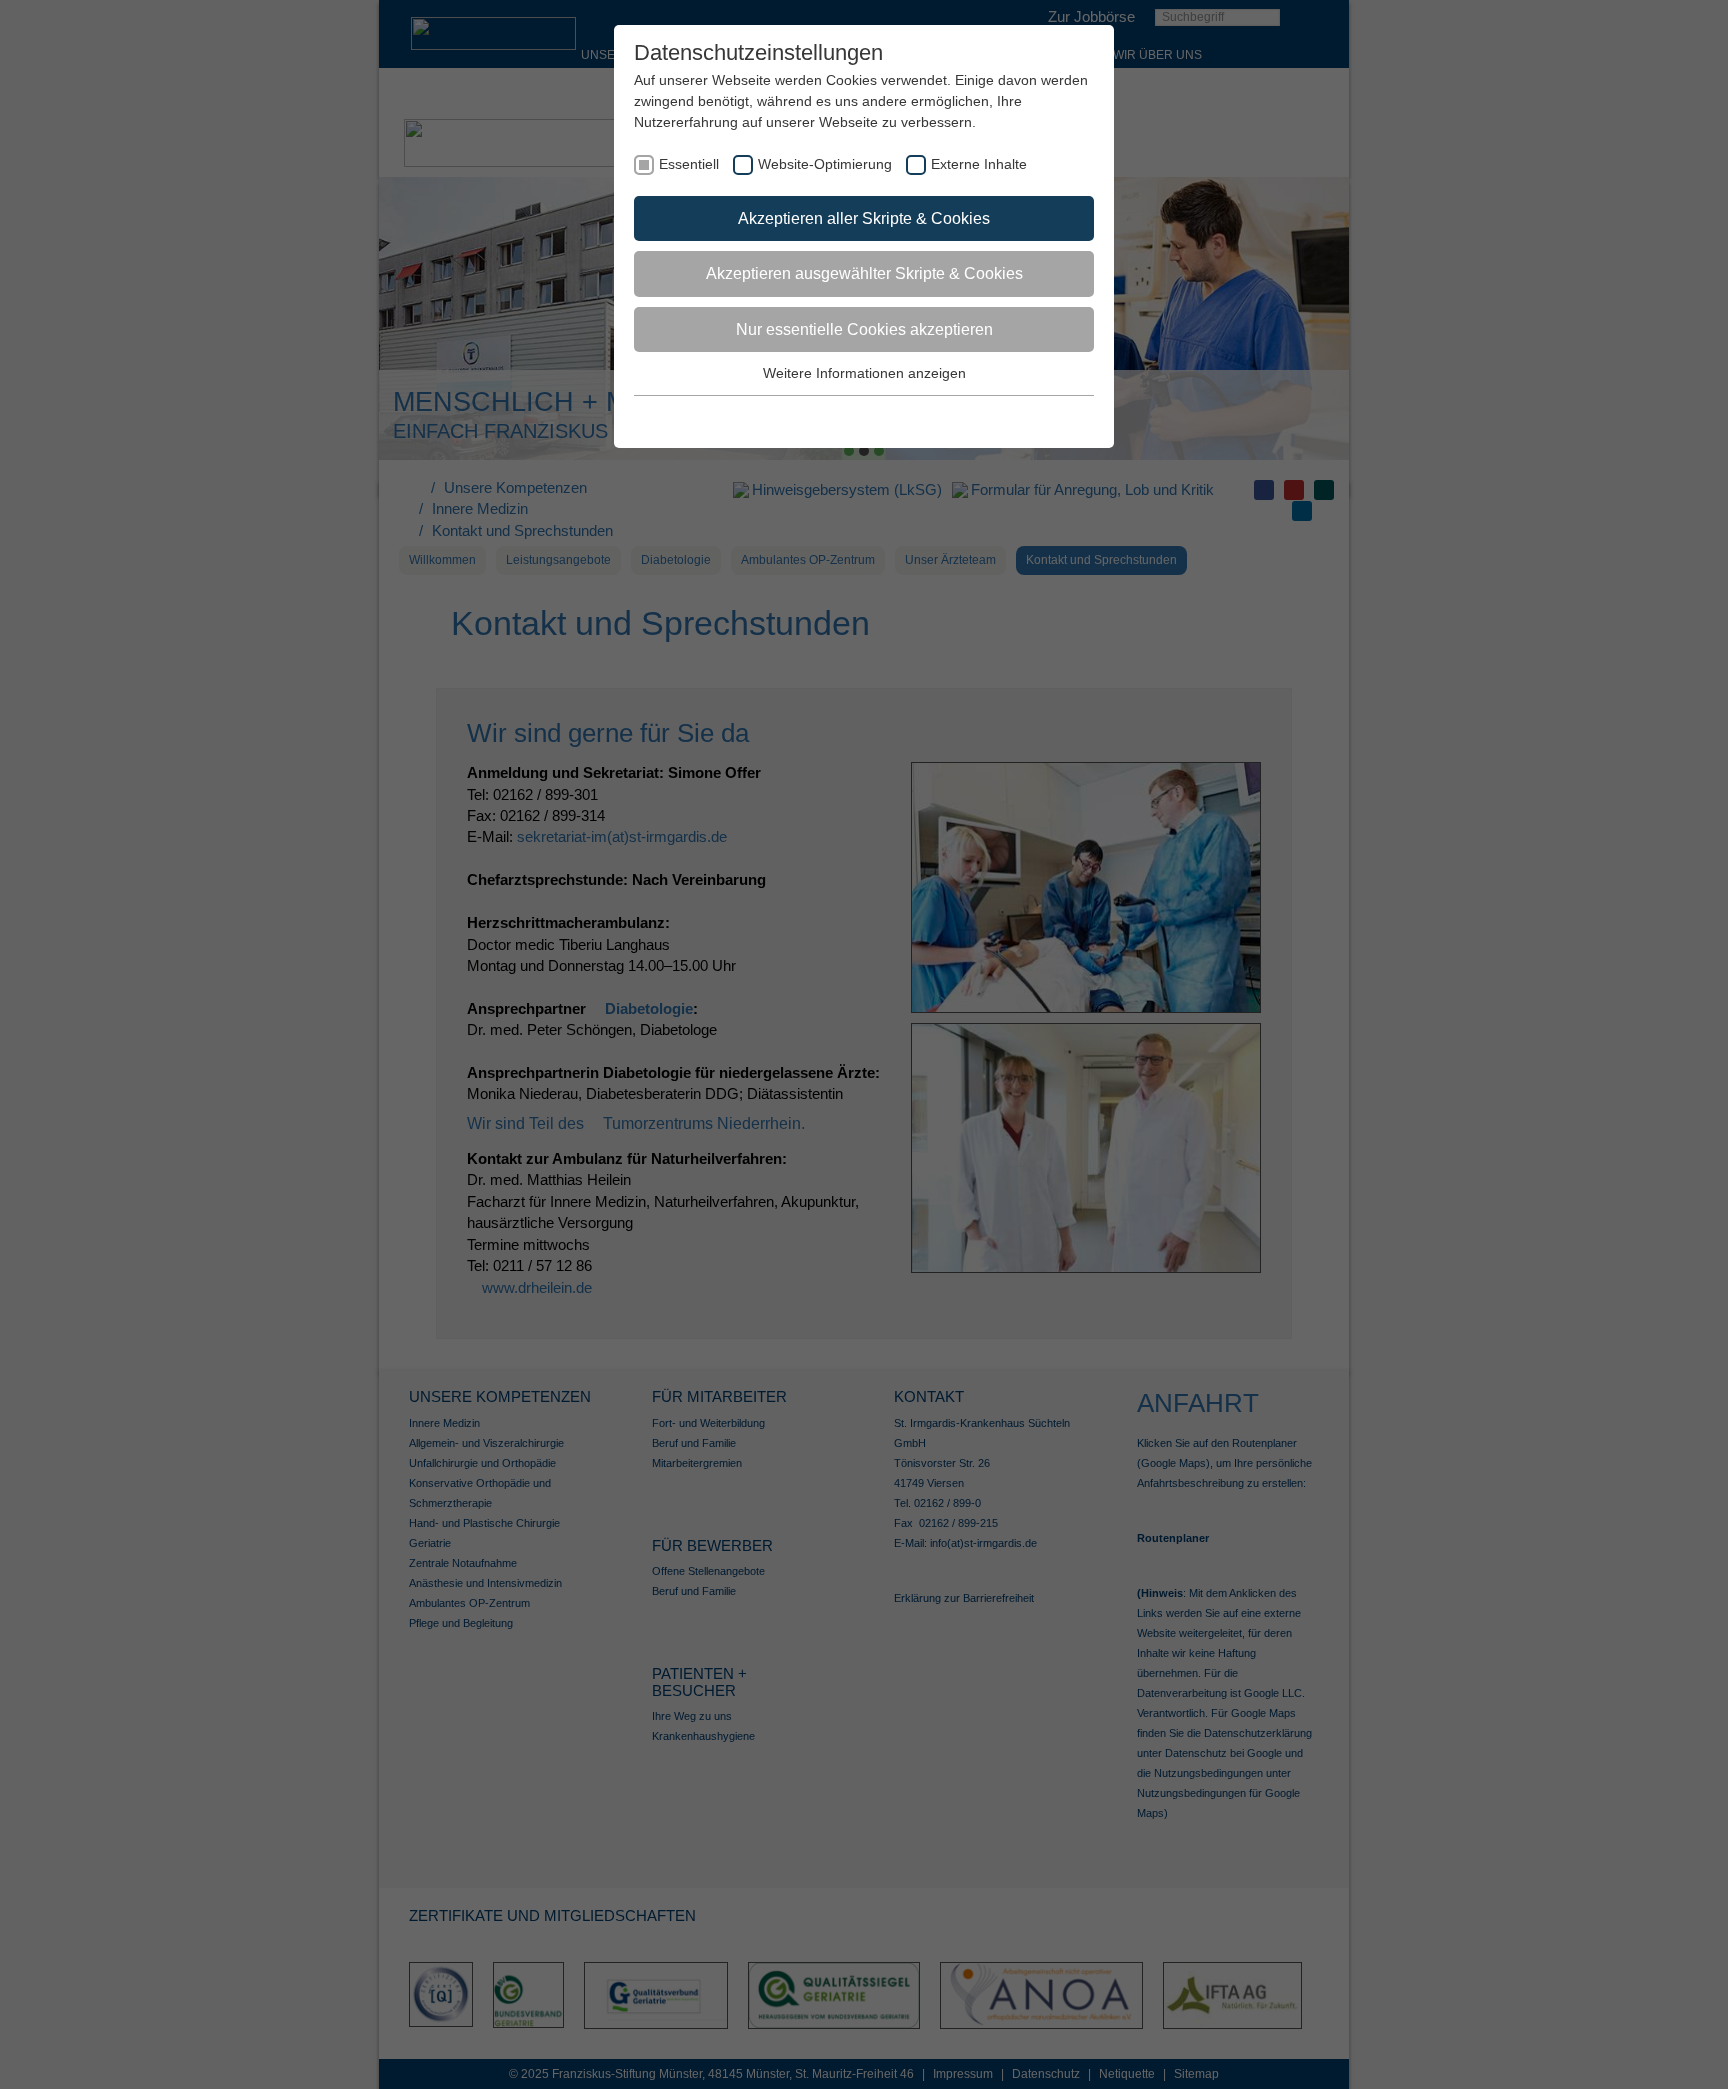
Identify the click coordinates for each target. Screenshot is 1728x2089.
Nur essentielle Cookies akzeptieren (864, 329)
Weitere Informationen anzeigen (864, 373)
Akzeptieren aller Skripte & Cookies (864, 218)
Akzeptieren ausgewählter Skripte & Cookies (864, 273)
